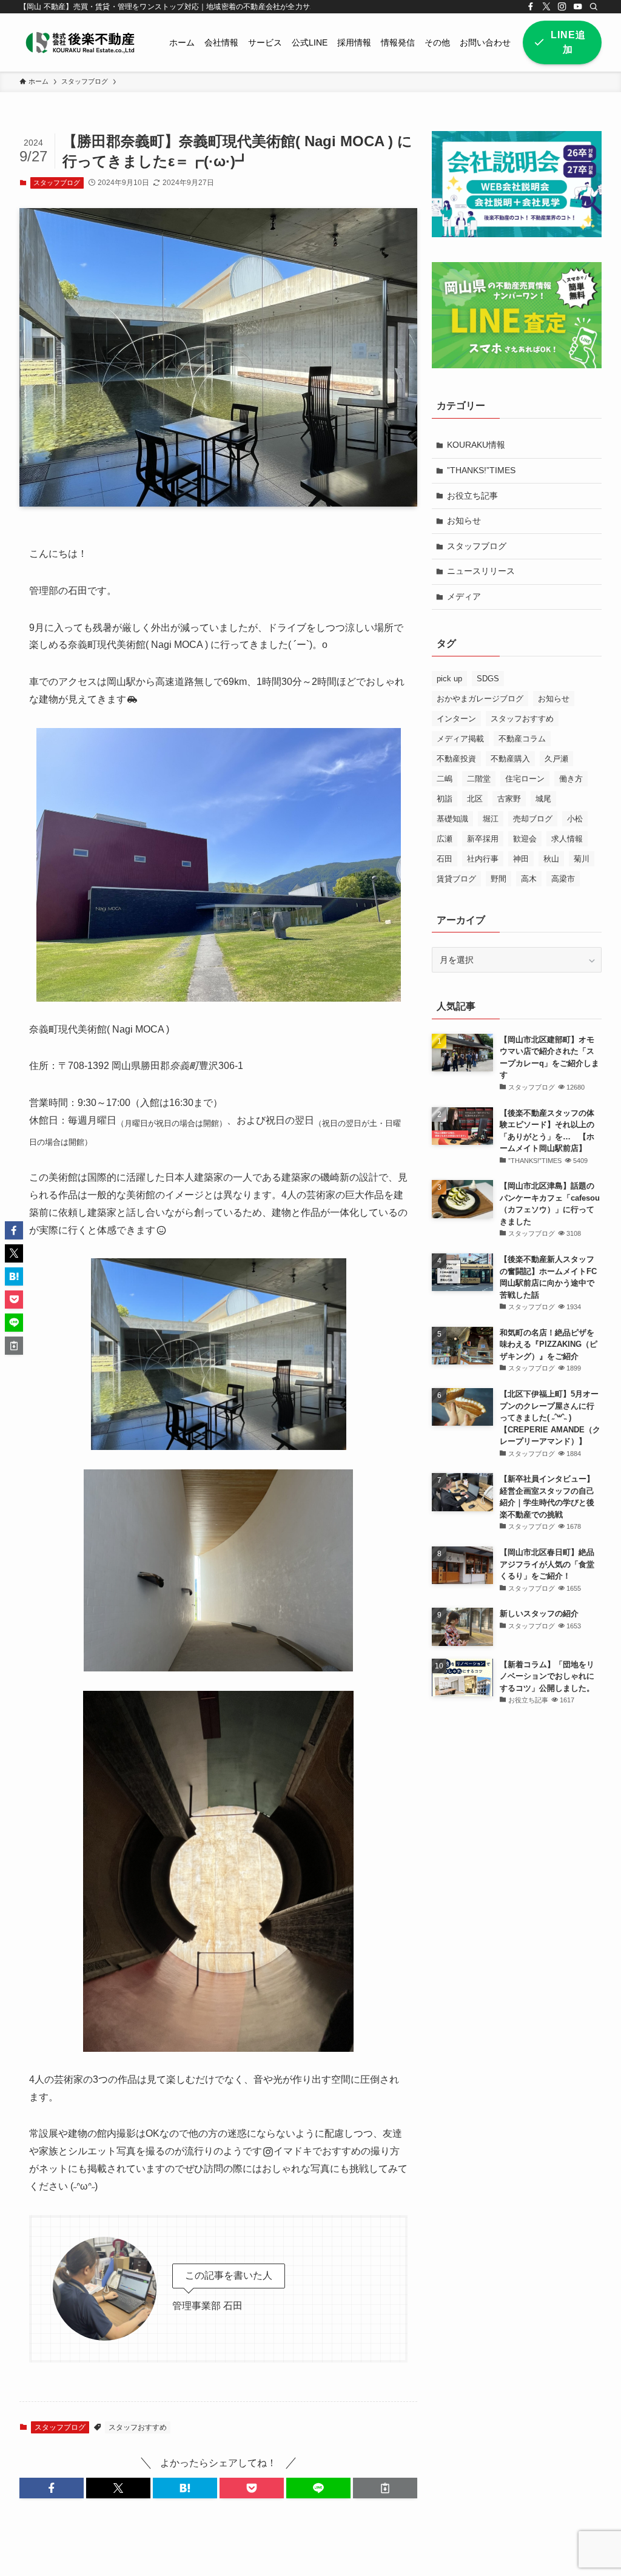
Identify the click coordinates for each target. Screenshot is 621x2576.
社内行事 (483, 859)
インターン (456, 719)
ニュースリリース (481, 571)
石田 (445, 859)
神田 (521, 859)
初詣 (445, 799)
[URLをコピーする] (385, 2488)
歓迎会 (525, 839)
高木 (529, 879)
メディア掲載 (460, 739)
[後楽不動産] (80, 42)
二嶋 (445, 779)
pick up (449, 679)
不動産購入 (510, 759)
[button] (52, 2488)
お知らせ (464, 521)
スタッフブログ (57, 183)
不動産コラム (522, 739)
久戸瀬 (556, 759)
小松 (575, 819)
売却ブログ (533, 819)
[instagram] (562, 7)
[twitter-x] (546, 7)
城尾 (543, 799)
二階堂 (479, 779)
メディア (464, 596)
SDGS (488, 679)
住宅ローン (525, 779)
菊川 (582, 859)
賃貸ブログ (456, 879)
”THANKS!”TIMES (481, 470)
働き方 (571, 779)
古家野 (509, 799)
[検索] (594, 7)
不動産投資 (456, 759)
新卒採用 (483, 839)
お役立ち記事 (472, 496)
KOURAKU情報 (476, 445)
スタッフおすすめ (138, 2427)
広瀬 (445, 839)
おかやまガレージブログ (480, 699)
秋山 (551, 859)
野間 (498, 879)
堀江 (491, 819)
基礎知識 (452, 819)
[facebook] (531, 7)
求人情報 (567, 839)
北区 (475, 799)
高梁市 (563, 879)
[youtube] (578, 7)
